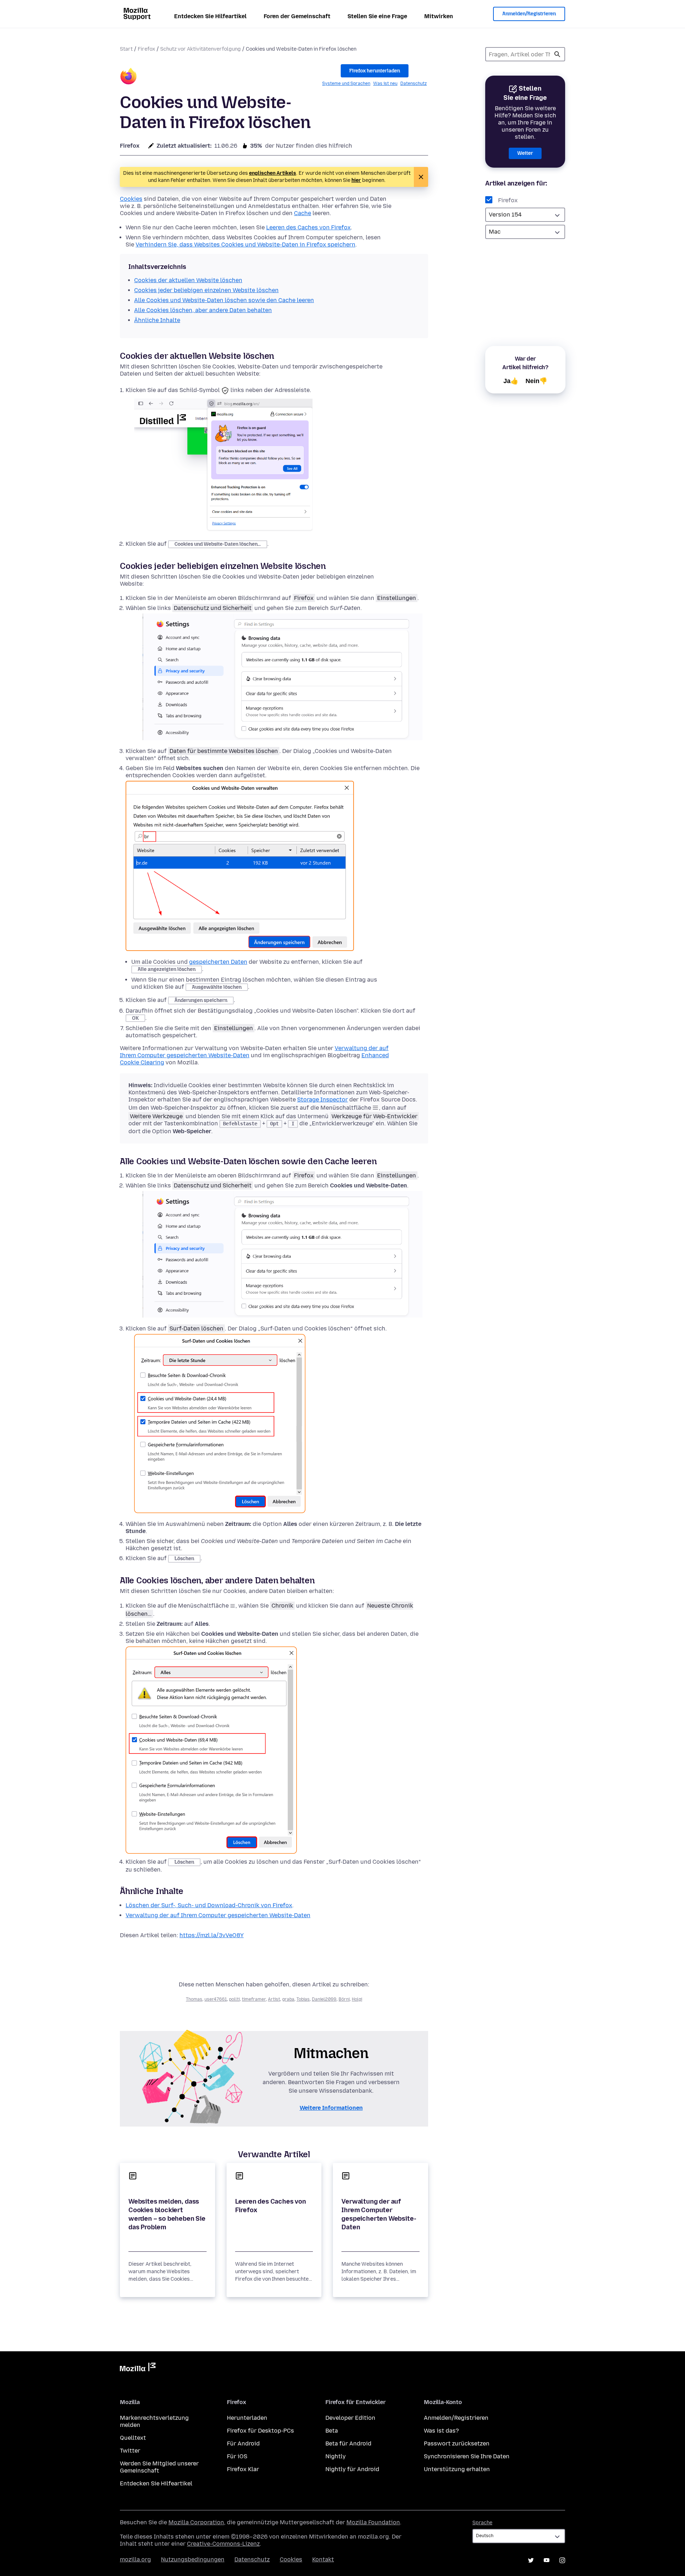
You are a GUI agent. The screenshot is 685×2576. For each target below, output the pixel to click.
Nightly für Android (352, 2469)
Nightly (336, 2456)
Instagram (562, 2560)
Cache (303, 213)
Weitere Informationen (331, 2108)
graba (288, 1999)
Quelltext (133, 2438)
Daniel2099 (324, 1999)
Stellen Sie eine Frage (377, 16)
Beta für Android (348, 2443)
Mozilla (138, 2368)
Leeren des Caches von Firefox (308, 227)
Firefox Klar (243, 2469)
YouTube (547, 2560)
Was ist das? (441, 2431)
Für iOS (237, 2456)
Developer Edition (350, 2418)
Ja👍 (511, 381)
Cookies (131, 199)
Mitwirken (439, 16)
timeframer (254, 1999)
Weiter (525, 153)
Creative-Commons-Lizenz (223, 2544)
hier (356, 180)
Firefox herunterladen (375, 71)
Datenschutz (413, 83)
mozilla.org (135, 2559)
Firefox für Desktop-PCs (260, 2431)
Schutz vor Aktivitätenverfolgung (201, 49)
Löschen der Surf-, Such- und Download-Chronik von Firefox (209, 1905)
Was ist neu (385, 83)
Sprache (482, 2523)
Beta (332, 2431)
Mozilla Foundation (373, 2522)
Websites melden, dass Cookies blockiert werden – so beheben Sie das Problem (167, 2214)
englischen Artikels (273, 173)
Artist (274, 1999)
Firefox (146, 49)
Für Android (243, 2443)
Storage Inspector (323, 1099)
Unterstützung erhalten (457, 2469)
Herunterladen (247, 2418)
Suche (557, 54)
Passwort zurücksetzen (457, 2443)
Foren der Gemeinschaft (297, 16)
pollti (234, 1999)
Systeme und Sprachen (346, 83)
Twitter (130, 2451)
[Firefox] (128, 77)
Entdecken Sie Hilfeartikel (210, 16)
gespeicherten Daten (218, 962)
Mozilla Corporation (196, 2522)
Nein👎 (536, 381)
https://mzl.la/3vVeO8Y (212, 1935)
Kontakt (323, 2559)
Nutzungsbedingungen (193, 2559)
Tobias (303, 1999)
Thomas (194, 1999)
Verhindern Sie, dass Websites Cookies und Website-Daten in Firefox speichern (245, 245)
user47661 (216, 1999)
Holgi (357, 1999)
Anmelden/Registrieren (529, 14)
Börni (344, 1999)
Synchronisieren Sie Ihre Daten (467, 2456)
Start (126, 49)
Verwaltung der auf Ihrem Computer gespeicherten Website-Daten (218, 1915)
